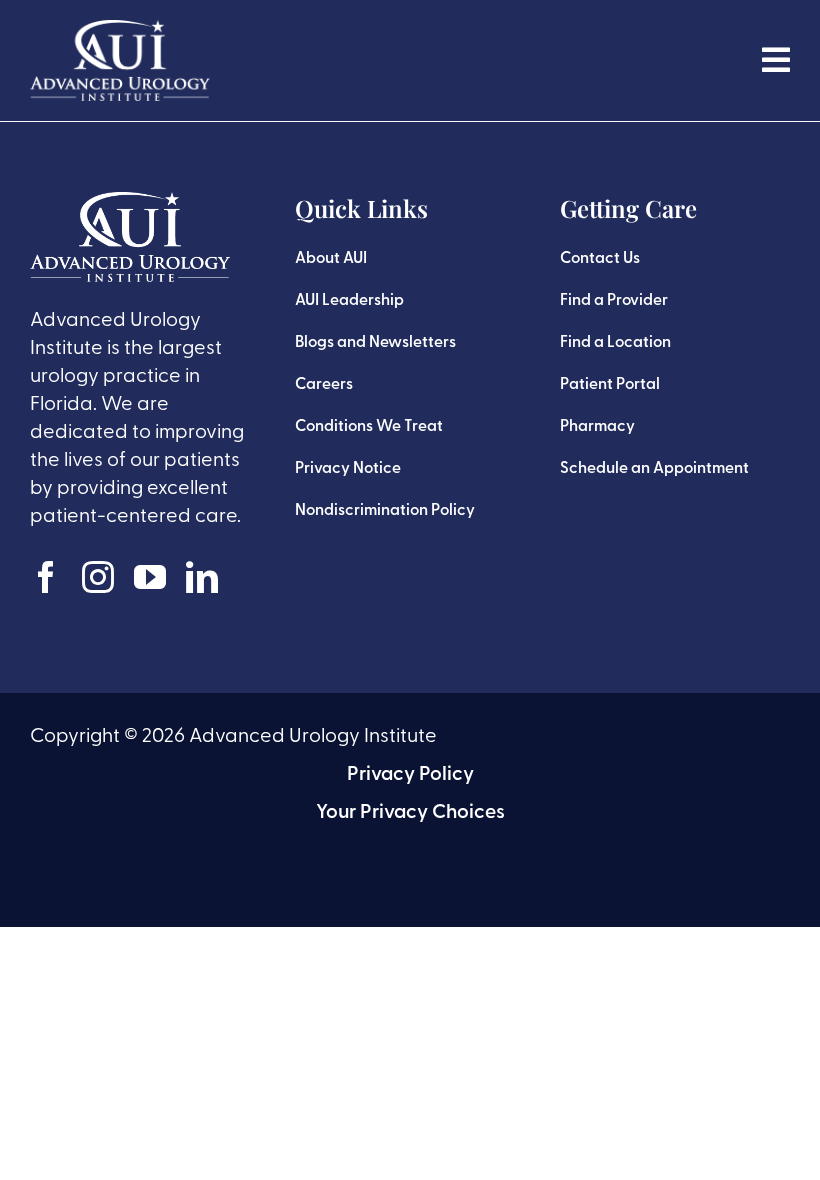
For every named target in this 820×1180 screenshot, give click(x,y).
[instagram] (98, 577)
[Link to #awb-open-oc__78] (776, 60)
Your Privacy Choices (410, 813)
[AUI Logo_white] (120, 30)
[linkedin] (202, 577)
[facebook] (46, 577)
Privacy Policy (410, 775)
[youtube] (150, 577)
